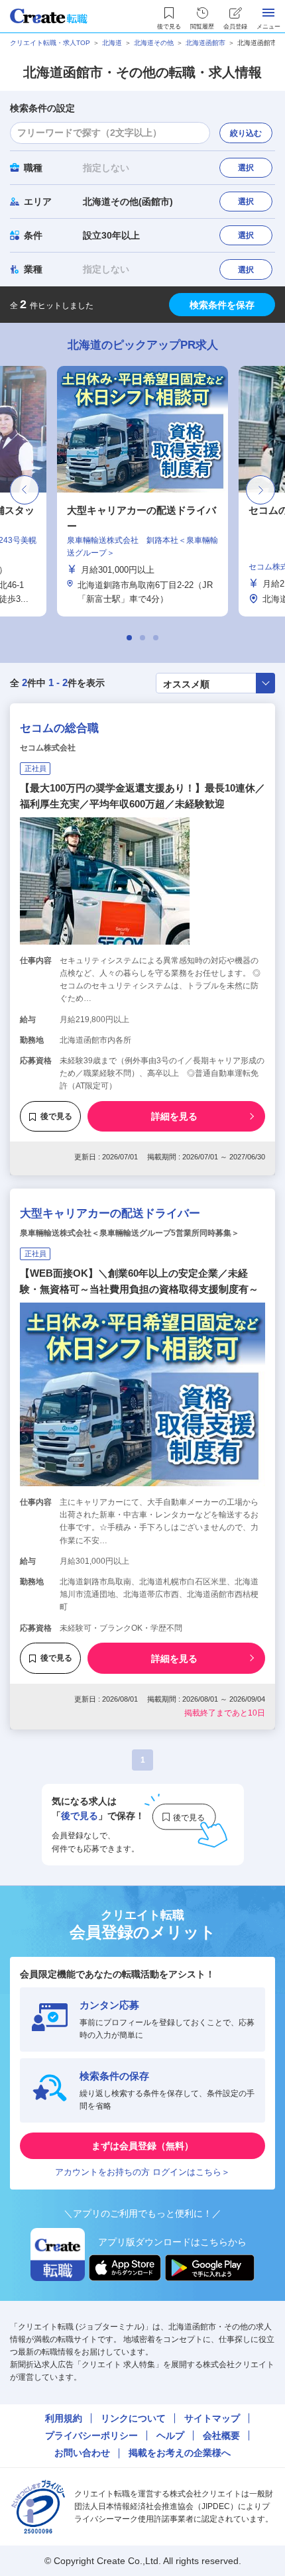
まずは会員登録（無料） (142, 2146)
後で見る (56, 1116)
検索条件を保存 (222, 305)
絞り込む (246, 133)
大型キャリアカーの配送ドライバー (110, 1213)
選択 (246, 168)
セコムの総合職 (59, 728)
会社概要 (221, 2435)
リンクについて (133, 2418)
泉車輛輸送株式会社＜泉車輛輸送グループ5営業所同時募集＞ (130, 1233)
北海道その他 (154, 43)
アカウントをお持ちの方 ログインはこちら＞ (142, 2172)
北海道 (112, 43)
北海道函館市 (205, 43)
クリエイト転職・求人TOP (50, 43)
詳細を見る (174, 1116)
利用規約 (64, 2418)
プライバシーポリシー (91, 2435)
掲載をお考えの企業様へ (180, 2453)
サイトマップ (212, 2418)
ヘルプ (170, 2435)
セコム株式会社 (48, 748)
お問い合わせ (82, 2453)
